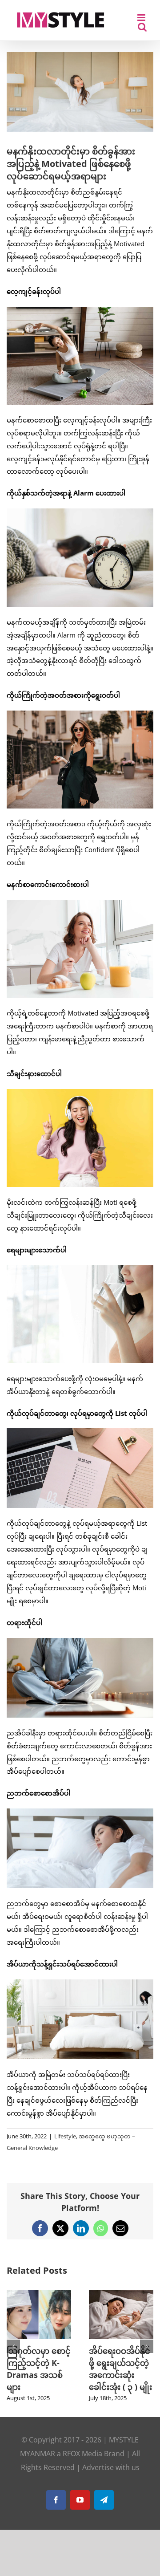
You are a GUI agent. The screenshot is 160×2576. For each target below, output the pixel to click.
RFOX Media (82, 2454)
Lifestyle (65, 2136)
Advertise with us (111, 2467)
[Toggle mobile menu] (142, 18)
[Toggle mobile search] (142, 27)
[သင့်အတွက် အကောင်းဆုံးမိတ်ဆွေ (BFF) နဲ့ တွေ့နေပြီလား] (91, 2294)
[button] (13, 2346)
